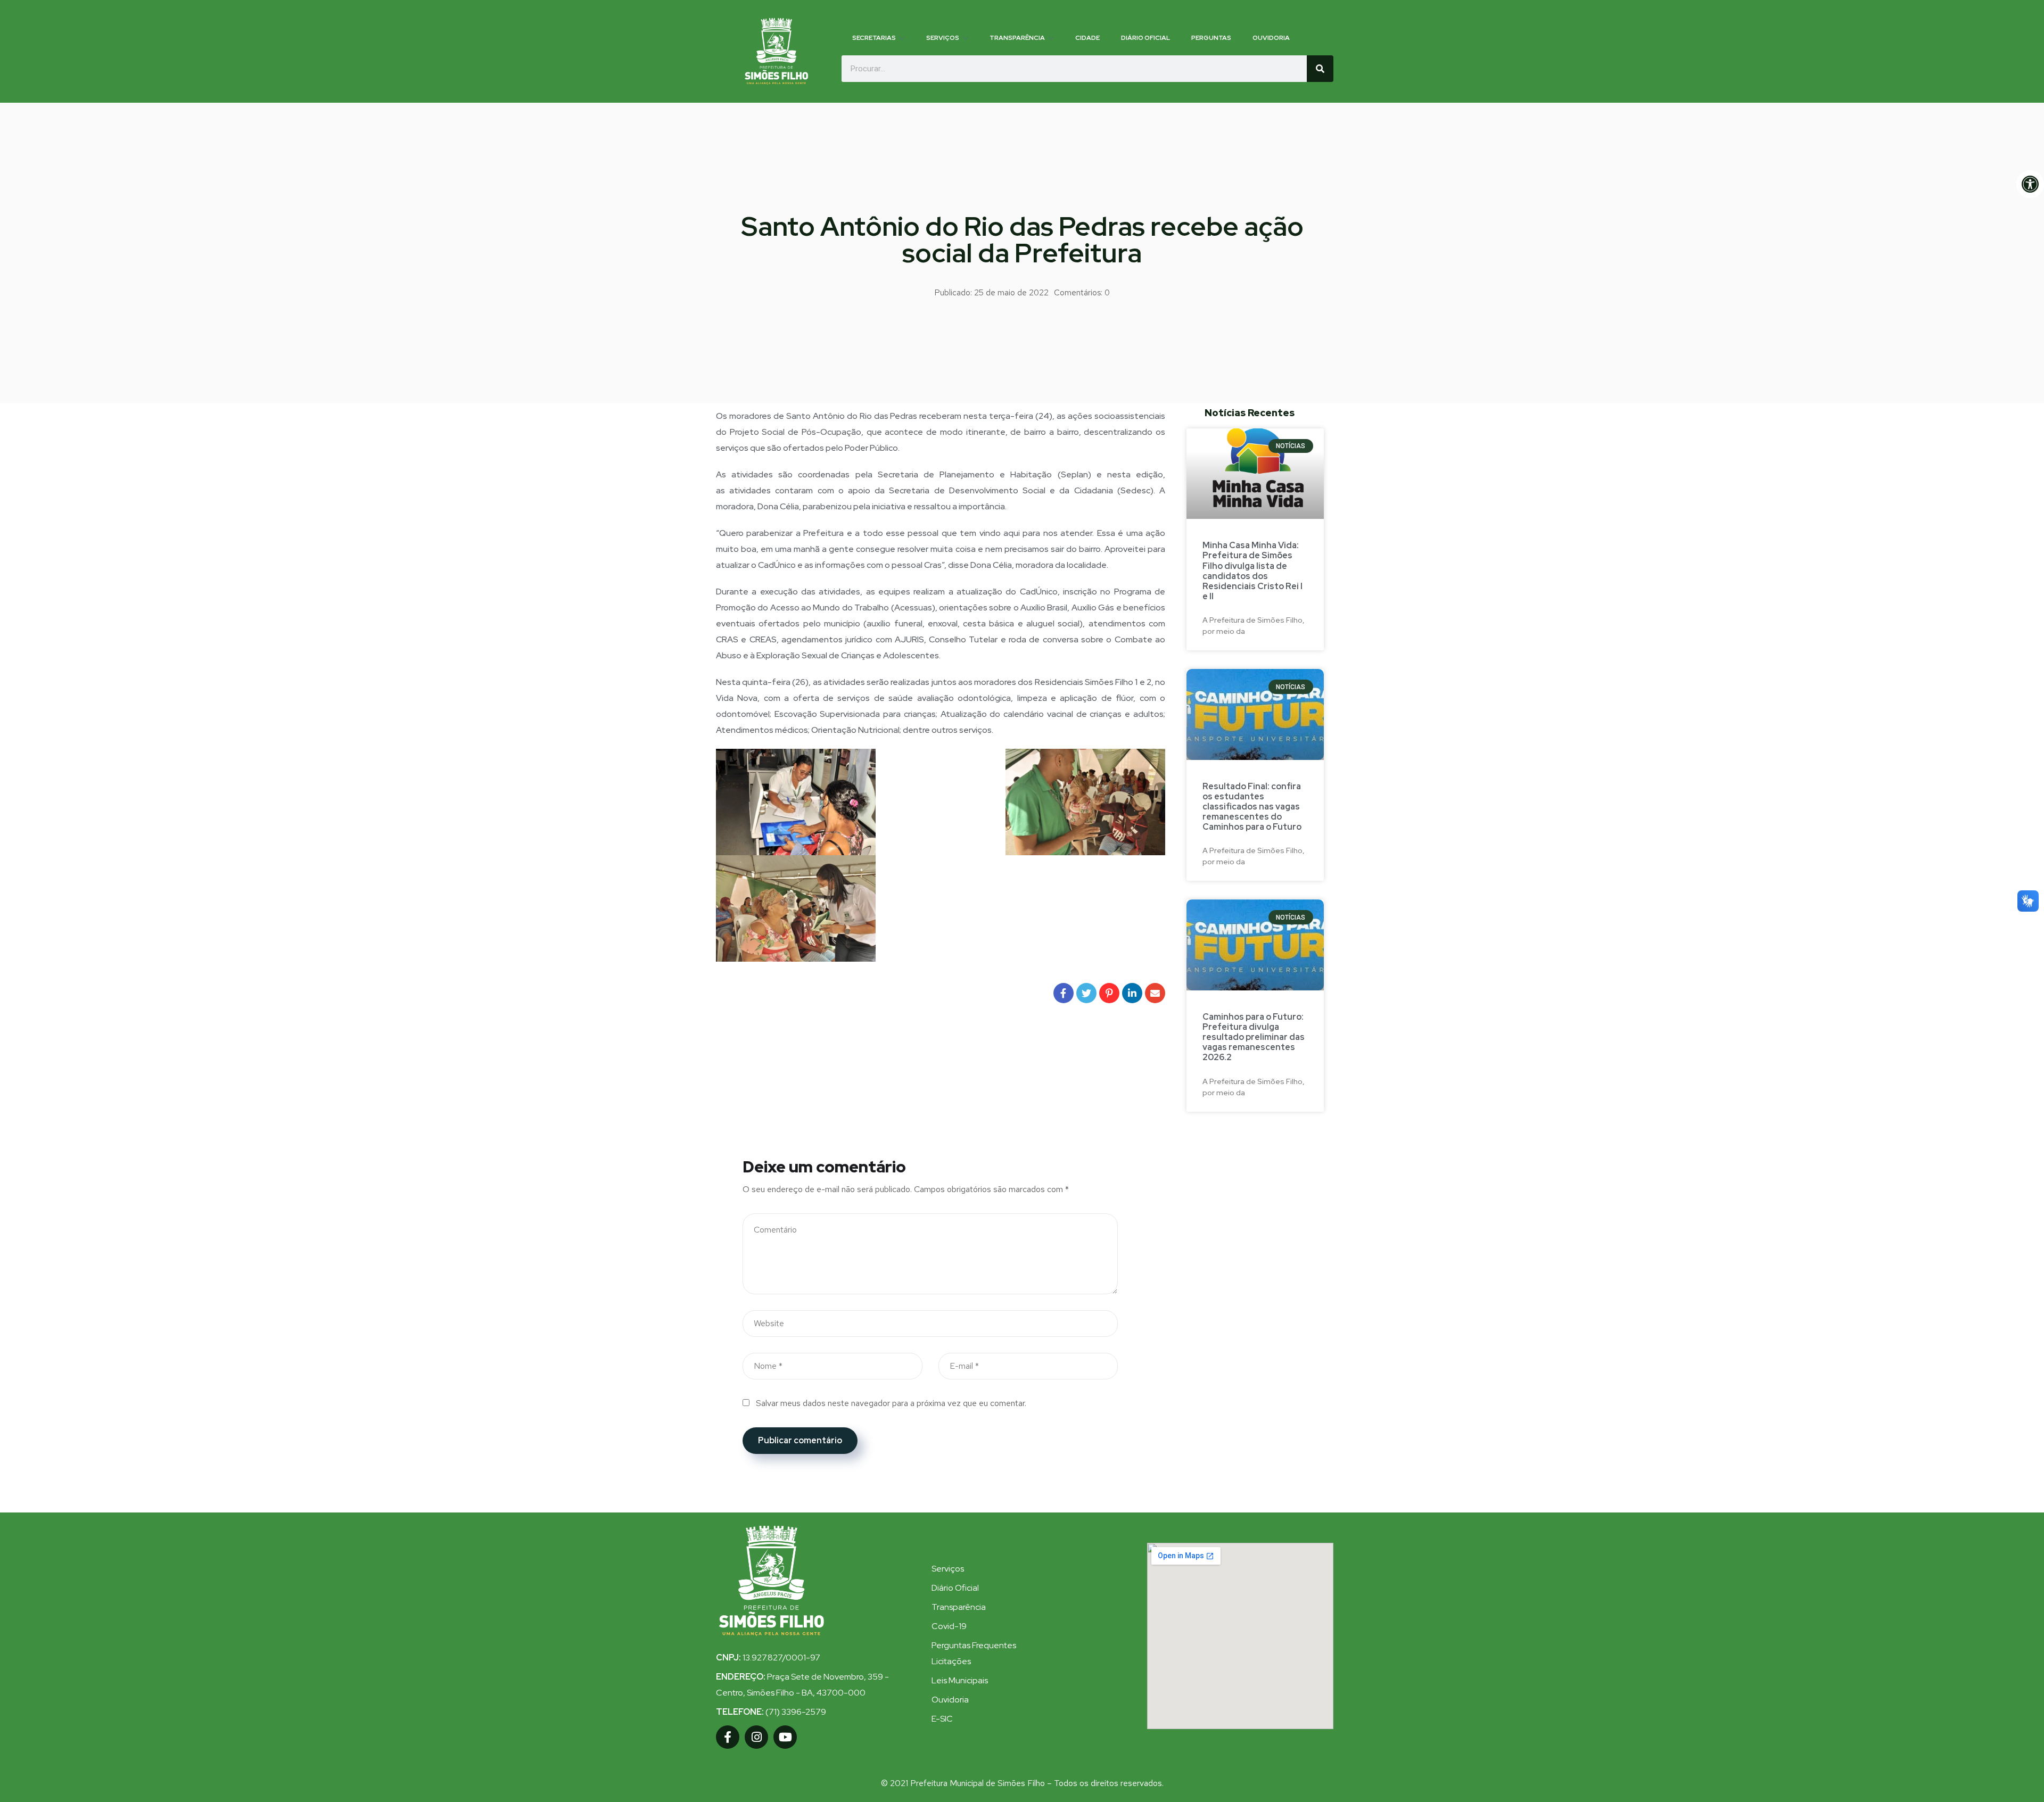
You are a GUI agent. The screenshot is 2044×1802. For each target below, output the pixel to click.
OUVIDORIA (1271, 38)
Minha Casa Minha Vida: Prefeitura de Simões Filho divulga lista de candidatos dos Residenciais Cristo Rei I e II (1252, 571)
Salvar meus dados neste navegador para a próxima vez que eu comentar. (891, 1403)
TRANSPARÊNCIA (1017, 38)
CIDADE (1087, 38)
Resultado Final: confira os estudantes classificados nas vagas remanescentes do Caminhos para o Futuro (1252, 807)
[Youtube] (785, 1737)
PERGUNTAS (1211, 38)
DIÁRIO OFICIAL (1145, 38)
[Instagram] (756, 1737)
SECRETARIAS (874, 38)
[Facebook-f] (728, 1737)
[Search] (1320, 69)
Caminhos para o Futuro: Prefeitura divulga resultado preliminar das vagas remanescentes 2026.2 (1254, 1037)
